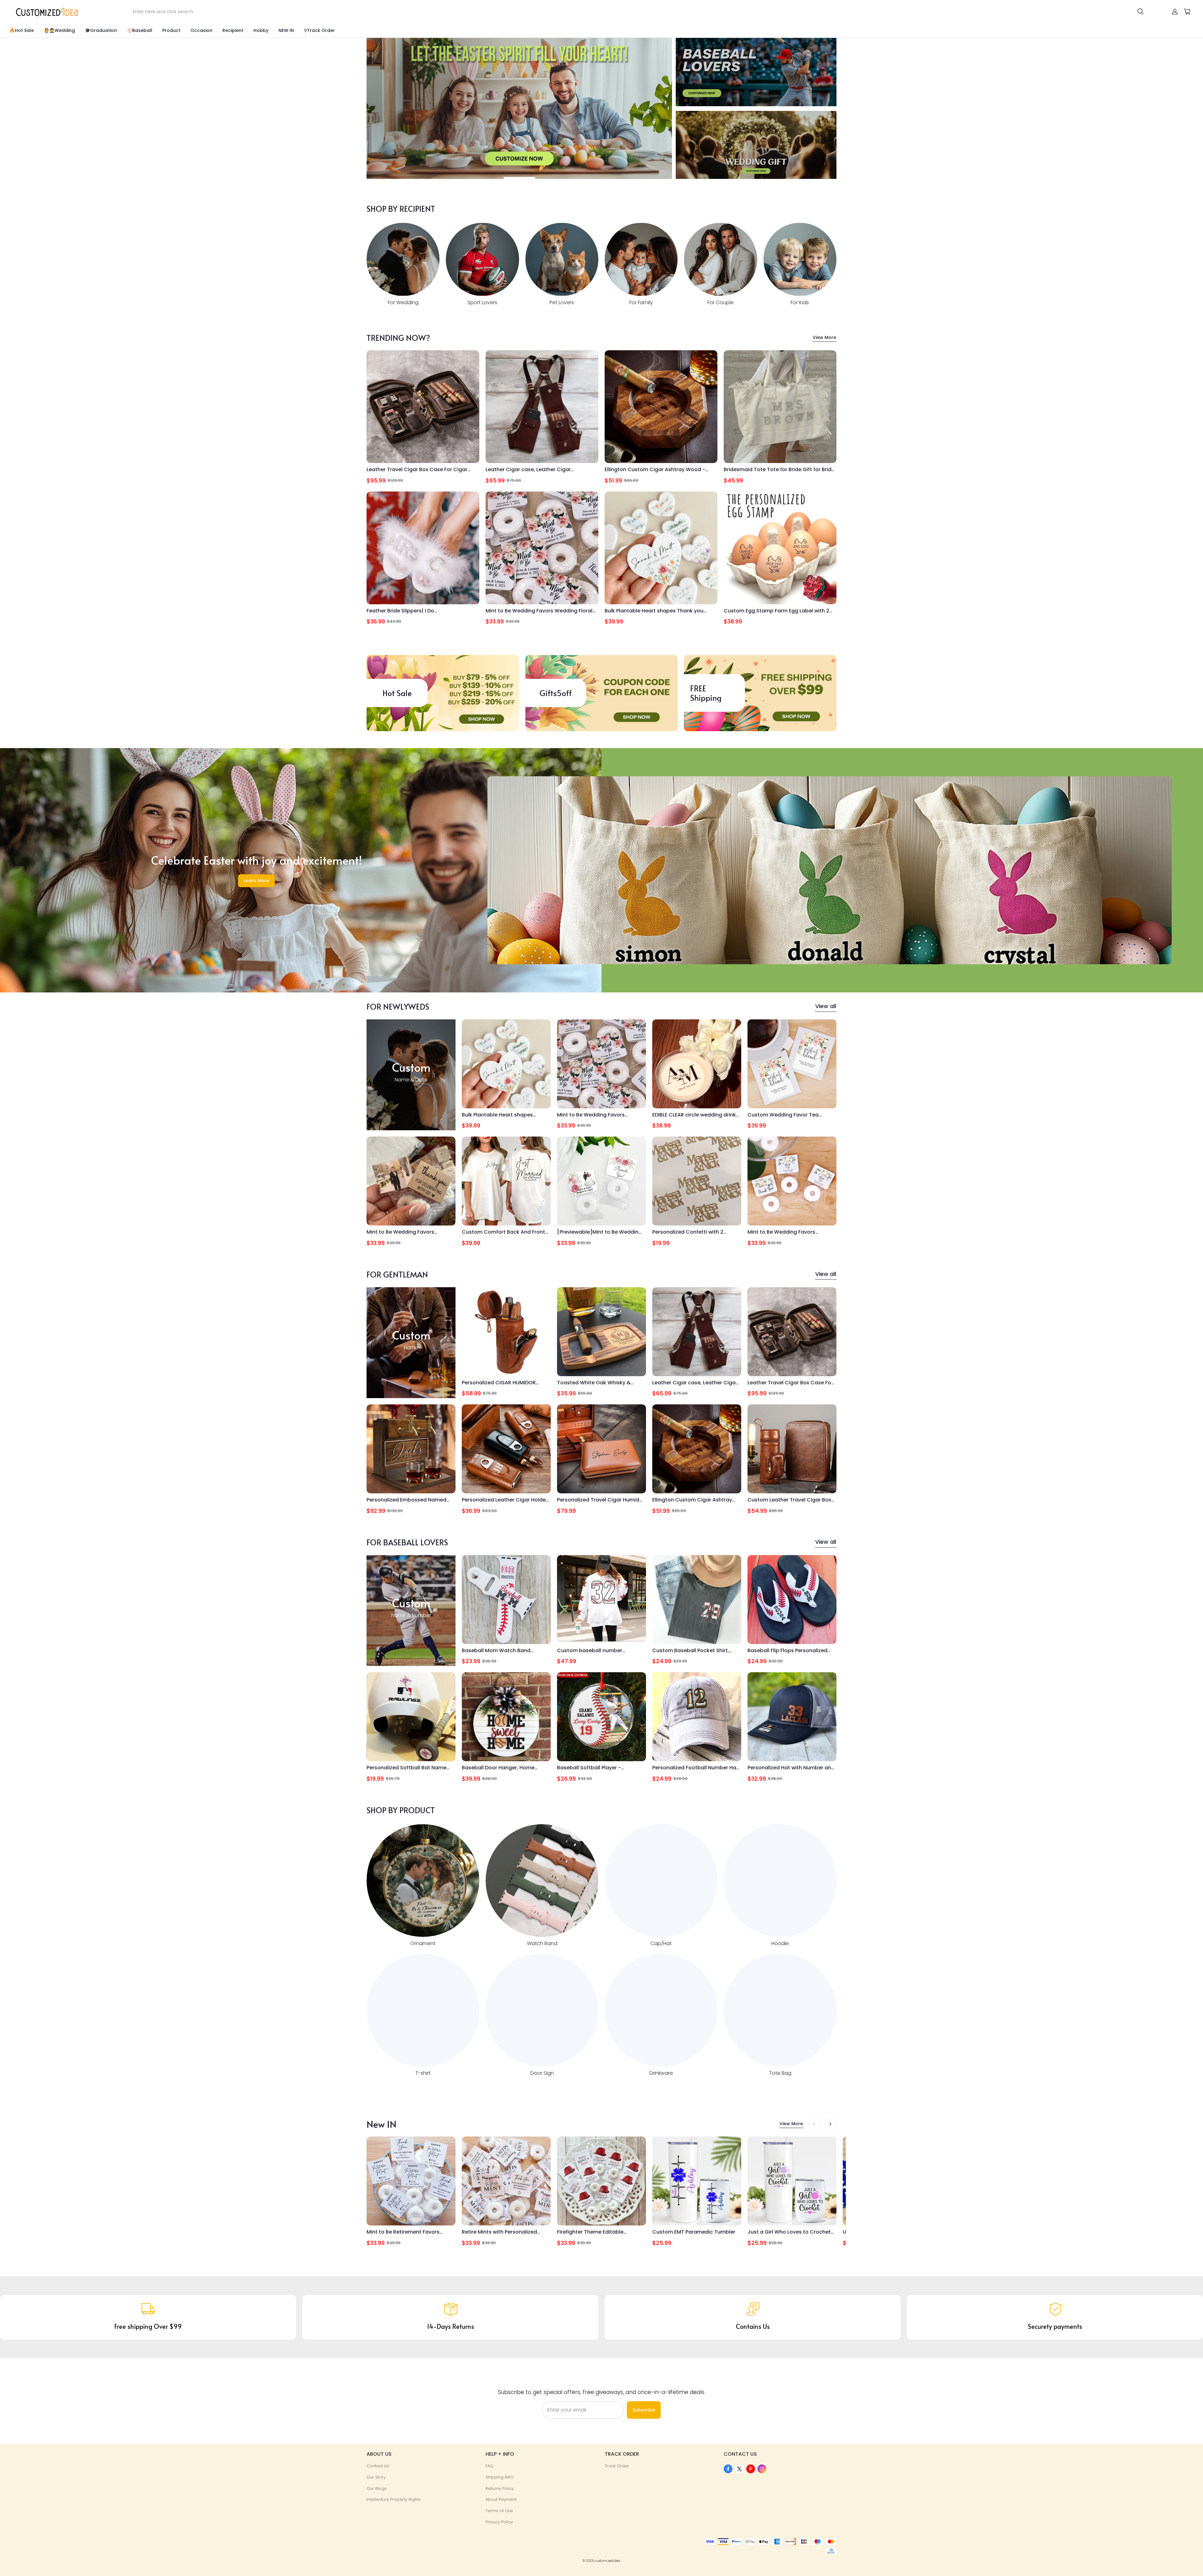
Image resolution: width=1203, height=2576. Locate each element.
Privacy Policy (499, 2522)
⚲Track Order (319, 30)
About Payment (501, 2499)
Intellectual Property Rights (394, 2499)
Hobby (261, 30)
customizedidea (607, 2561)
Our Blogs (377, 2488)
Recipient (233, 30)
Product (171, 30)
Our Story (376, 2477)
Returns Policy (500, 2488)
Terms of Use (499, 2511)
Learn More (256, 881)
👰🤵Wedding (59, 30)
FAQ (490, 2466)
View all (826, 1006)
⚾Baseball (140, 30)
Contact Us (378, 2466)
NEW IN (286, 30)
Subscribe (644, 2410)
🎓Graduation (101, 30)
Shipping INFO (500, 2477)
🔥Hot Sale (22, 30)
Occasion (201, 30)
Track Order (617, 2466)
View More (824, 337)
